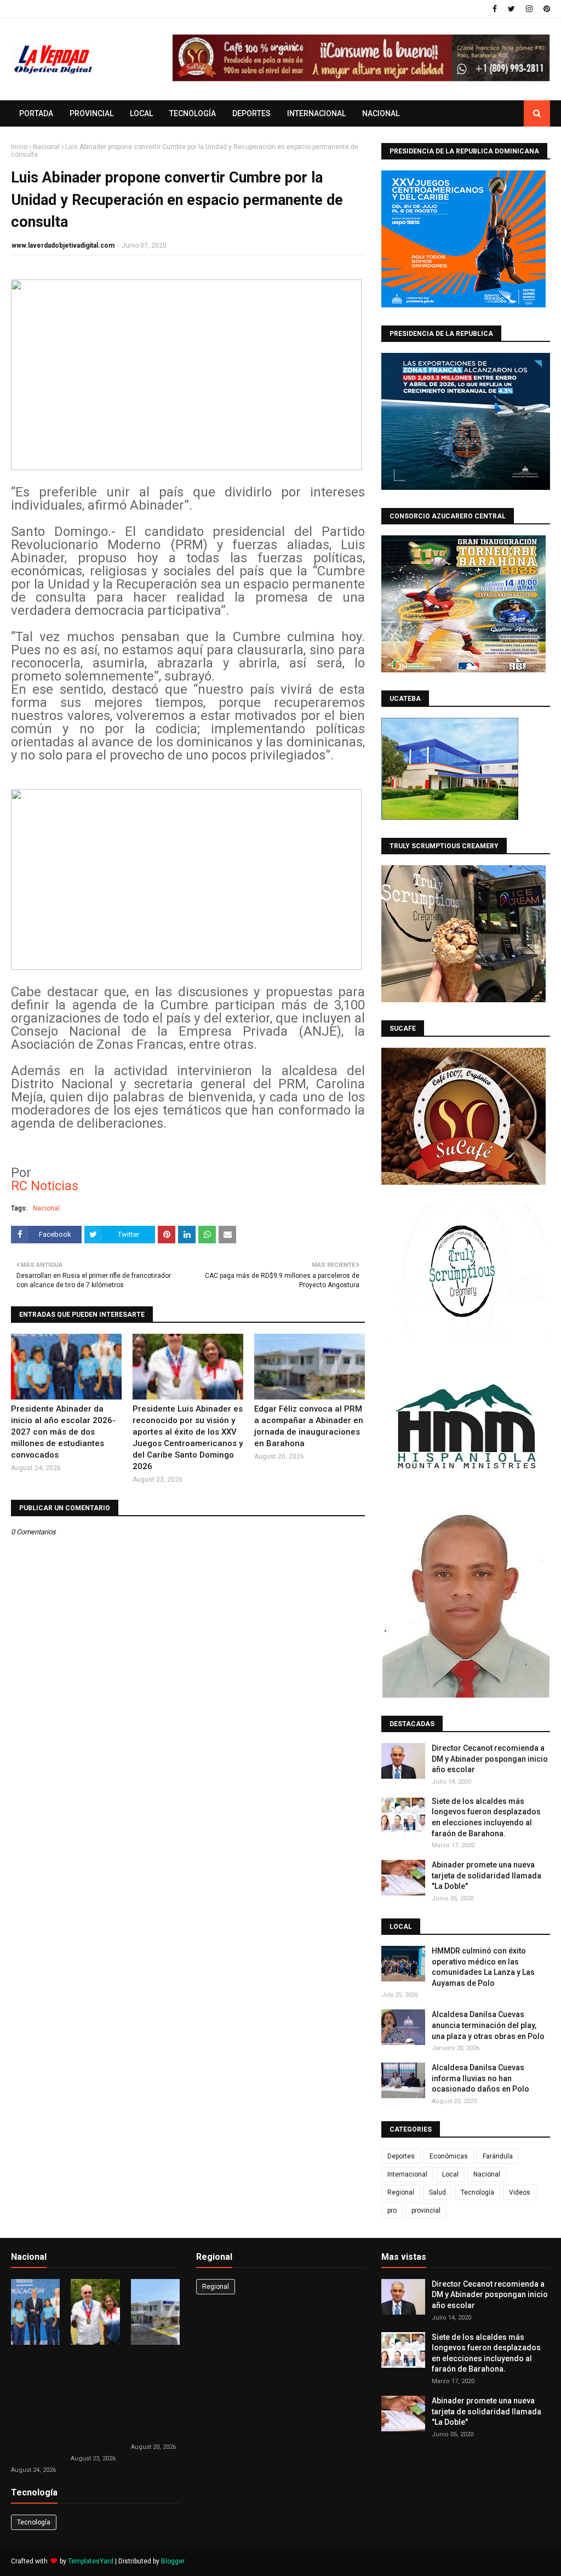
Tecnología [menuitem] (193, 113)
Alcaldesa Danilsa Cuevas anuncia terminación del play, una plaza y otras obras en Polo (488, 2025)
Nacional (46, 147)
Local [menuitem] (141, 113)
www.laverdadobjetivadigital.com (63, 245)
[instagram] (529, 9)
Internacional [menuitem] (316, 113)
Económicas (449, 2156)
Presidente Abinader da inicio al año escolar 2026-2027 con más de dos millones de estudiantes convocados (63, 1432)
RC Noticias (45, 1186)
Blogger (173, 2561)
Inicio (19, 147)
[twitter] (511, 9)
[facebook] (495, 9)
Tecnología (477, 2192)
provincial (426, 2211)
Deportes (401, 2156)
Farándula (498, 2156)
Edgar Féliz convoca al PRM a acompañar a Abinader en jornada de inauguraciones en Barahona (309, 1426)
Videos (520, 2192)
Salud (437, 2192)
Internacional (407, 2174)
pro (392, 2211)
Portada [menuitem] (36, 113)
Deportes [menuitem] (251, 113)
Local (450, 2174)
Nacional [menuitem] (381, 113)
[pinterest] (545, 9)
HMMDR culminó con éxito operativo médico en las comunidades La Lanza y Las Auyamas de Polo (483, 1967)
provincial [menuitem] (91, 113)
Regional (401, 2192)
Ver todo (162, 2259)
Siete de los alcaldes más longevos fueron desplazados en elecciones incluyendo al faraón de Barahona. (486, 1817)
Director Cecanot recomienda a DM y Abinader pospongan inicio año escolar (490, 1759)
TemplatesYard (91, 2561)
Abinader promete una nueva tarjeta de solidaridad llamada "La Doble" (486, 1875)
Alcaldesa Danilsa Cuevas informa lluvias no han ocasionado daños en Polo (480, 2078)
